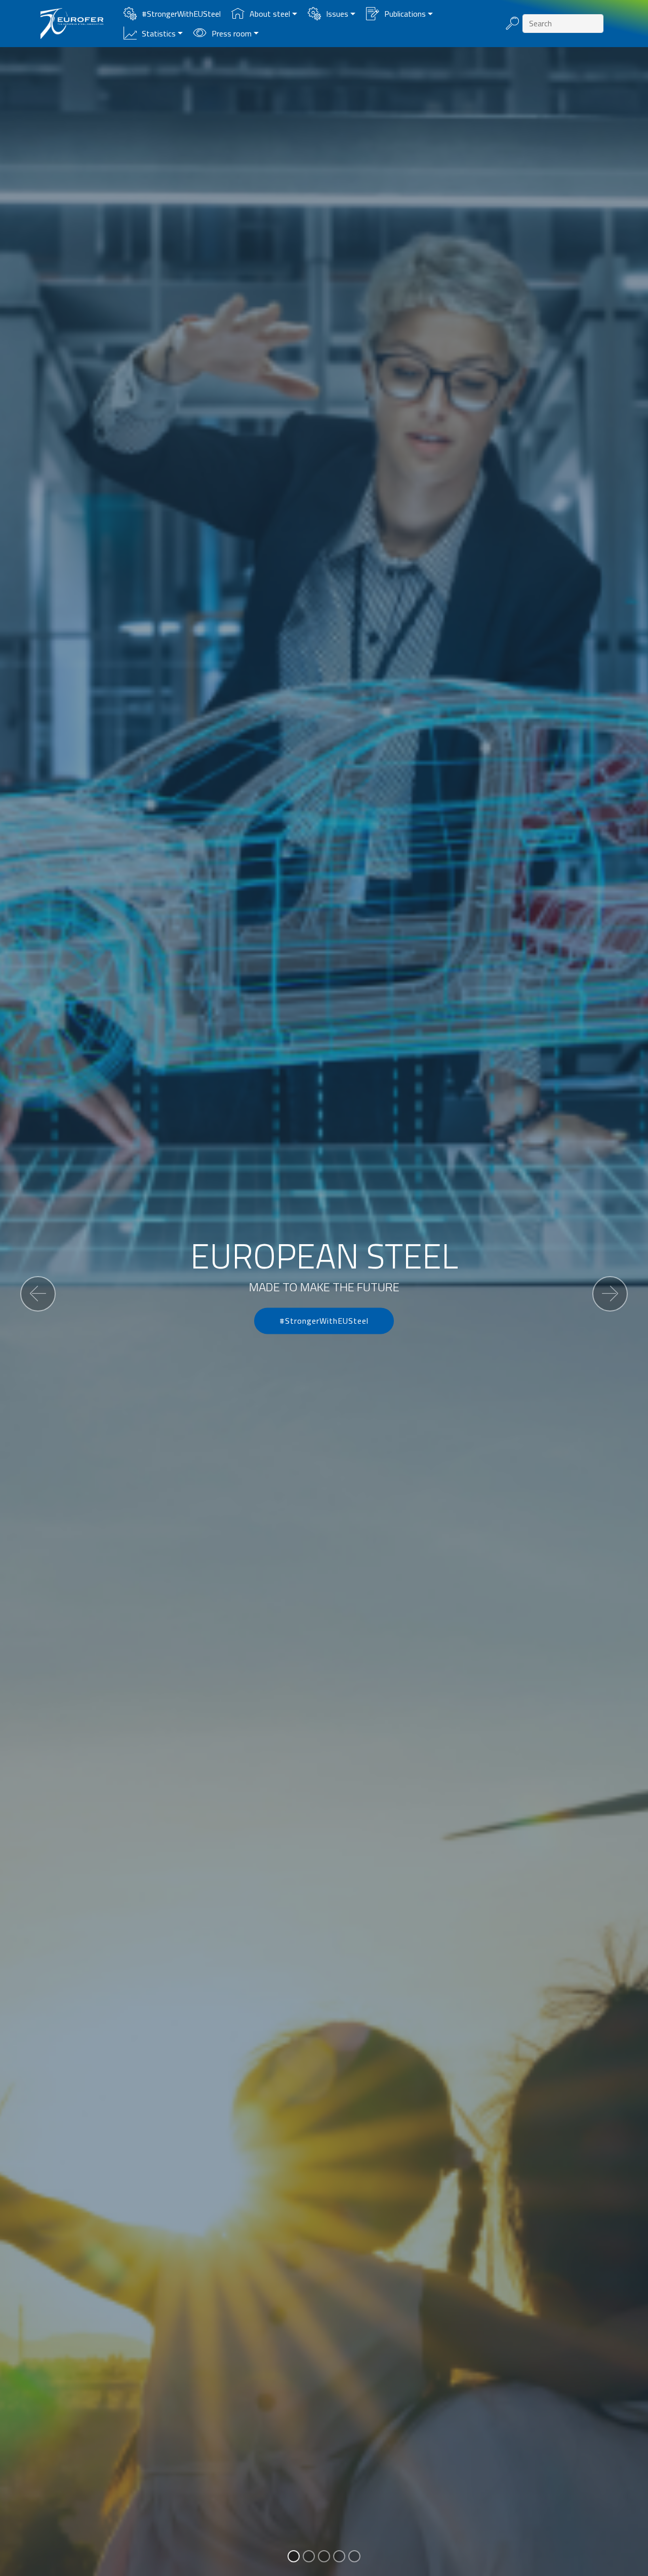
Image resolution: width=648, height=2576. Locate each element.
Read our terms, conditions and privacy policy (324, 1436)
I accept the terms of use (324, 1399)
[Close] (436, 1126)
